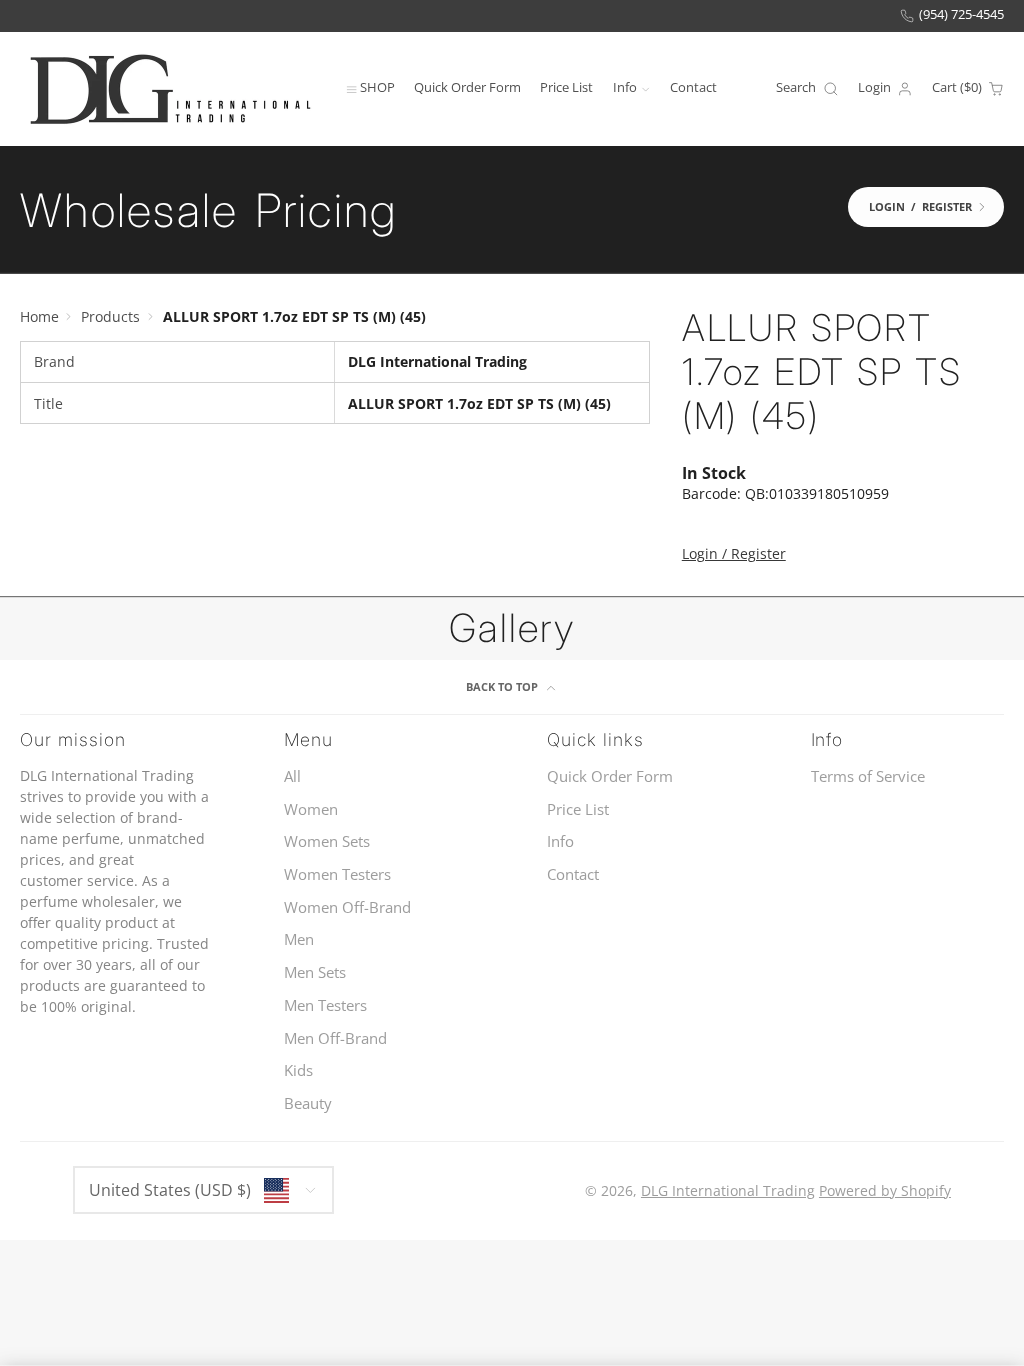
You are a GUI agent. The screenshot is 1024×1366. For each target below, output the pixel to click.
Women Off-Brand (347, 907)
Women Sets (327, 841)
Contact (693, 87)
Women (311, 809)
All (292, 776)
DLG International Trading (728, 1190)
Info (625, 87)
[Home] (170, 88)
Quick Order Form (467, 87)
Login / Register (734, 553)
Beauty (308, 1103)
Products (110, 316)
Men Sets (315, 972)
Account (885, 89)
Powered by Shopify (885, 1190)
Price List (566, 87)
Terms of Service (868, 776)
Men (299, 939)
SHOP (377, 87)
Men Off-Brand (335, 1038)
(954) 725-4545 (961, 14)
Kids (298, 1070)
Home (39, 316)
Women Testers (337, 874)
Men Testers (325, 1005)
